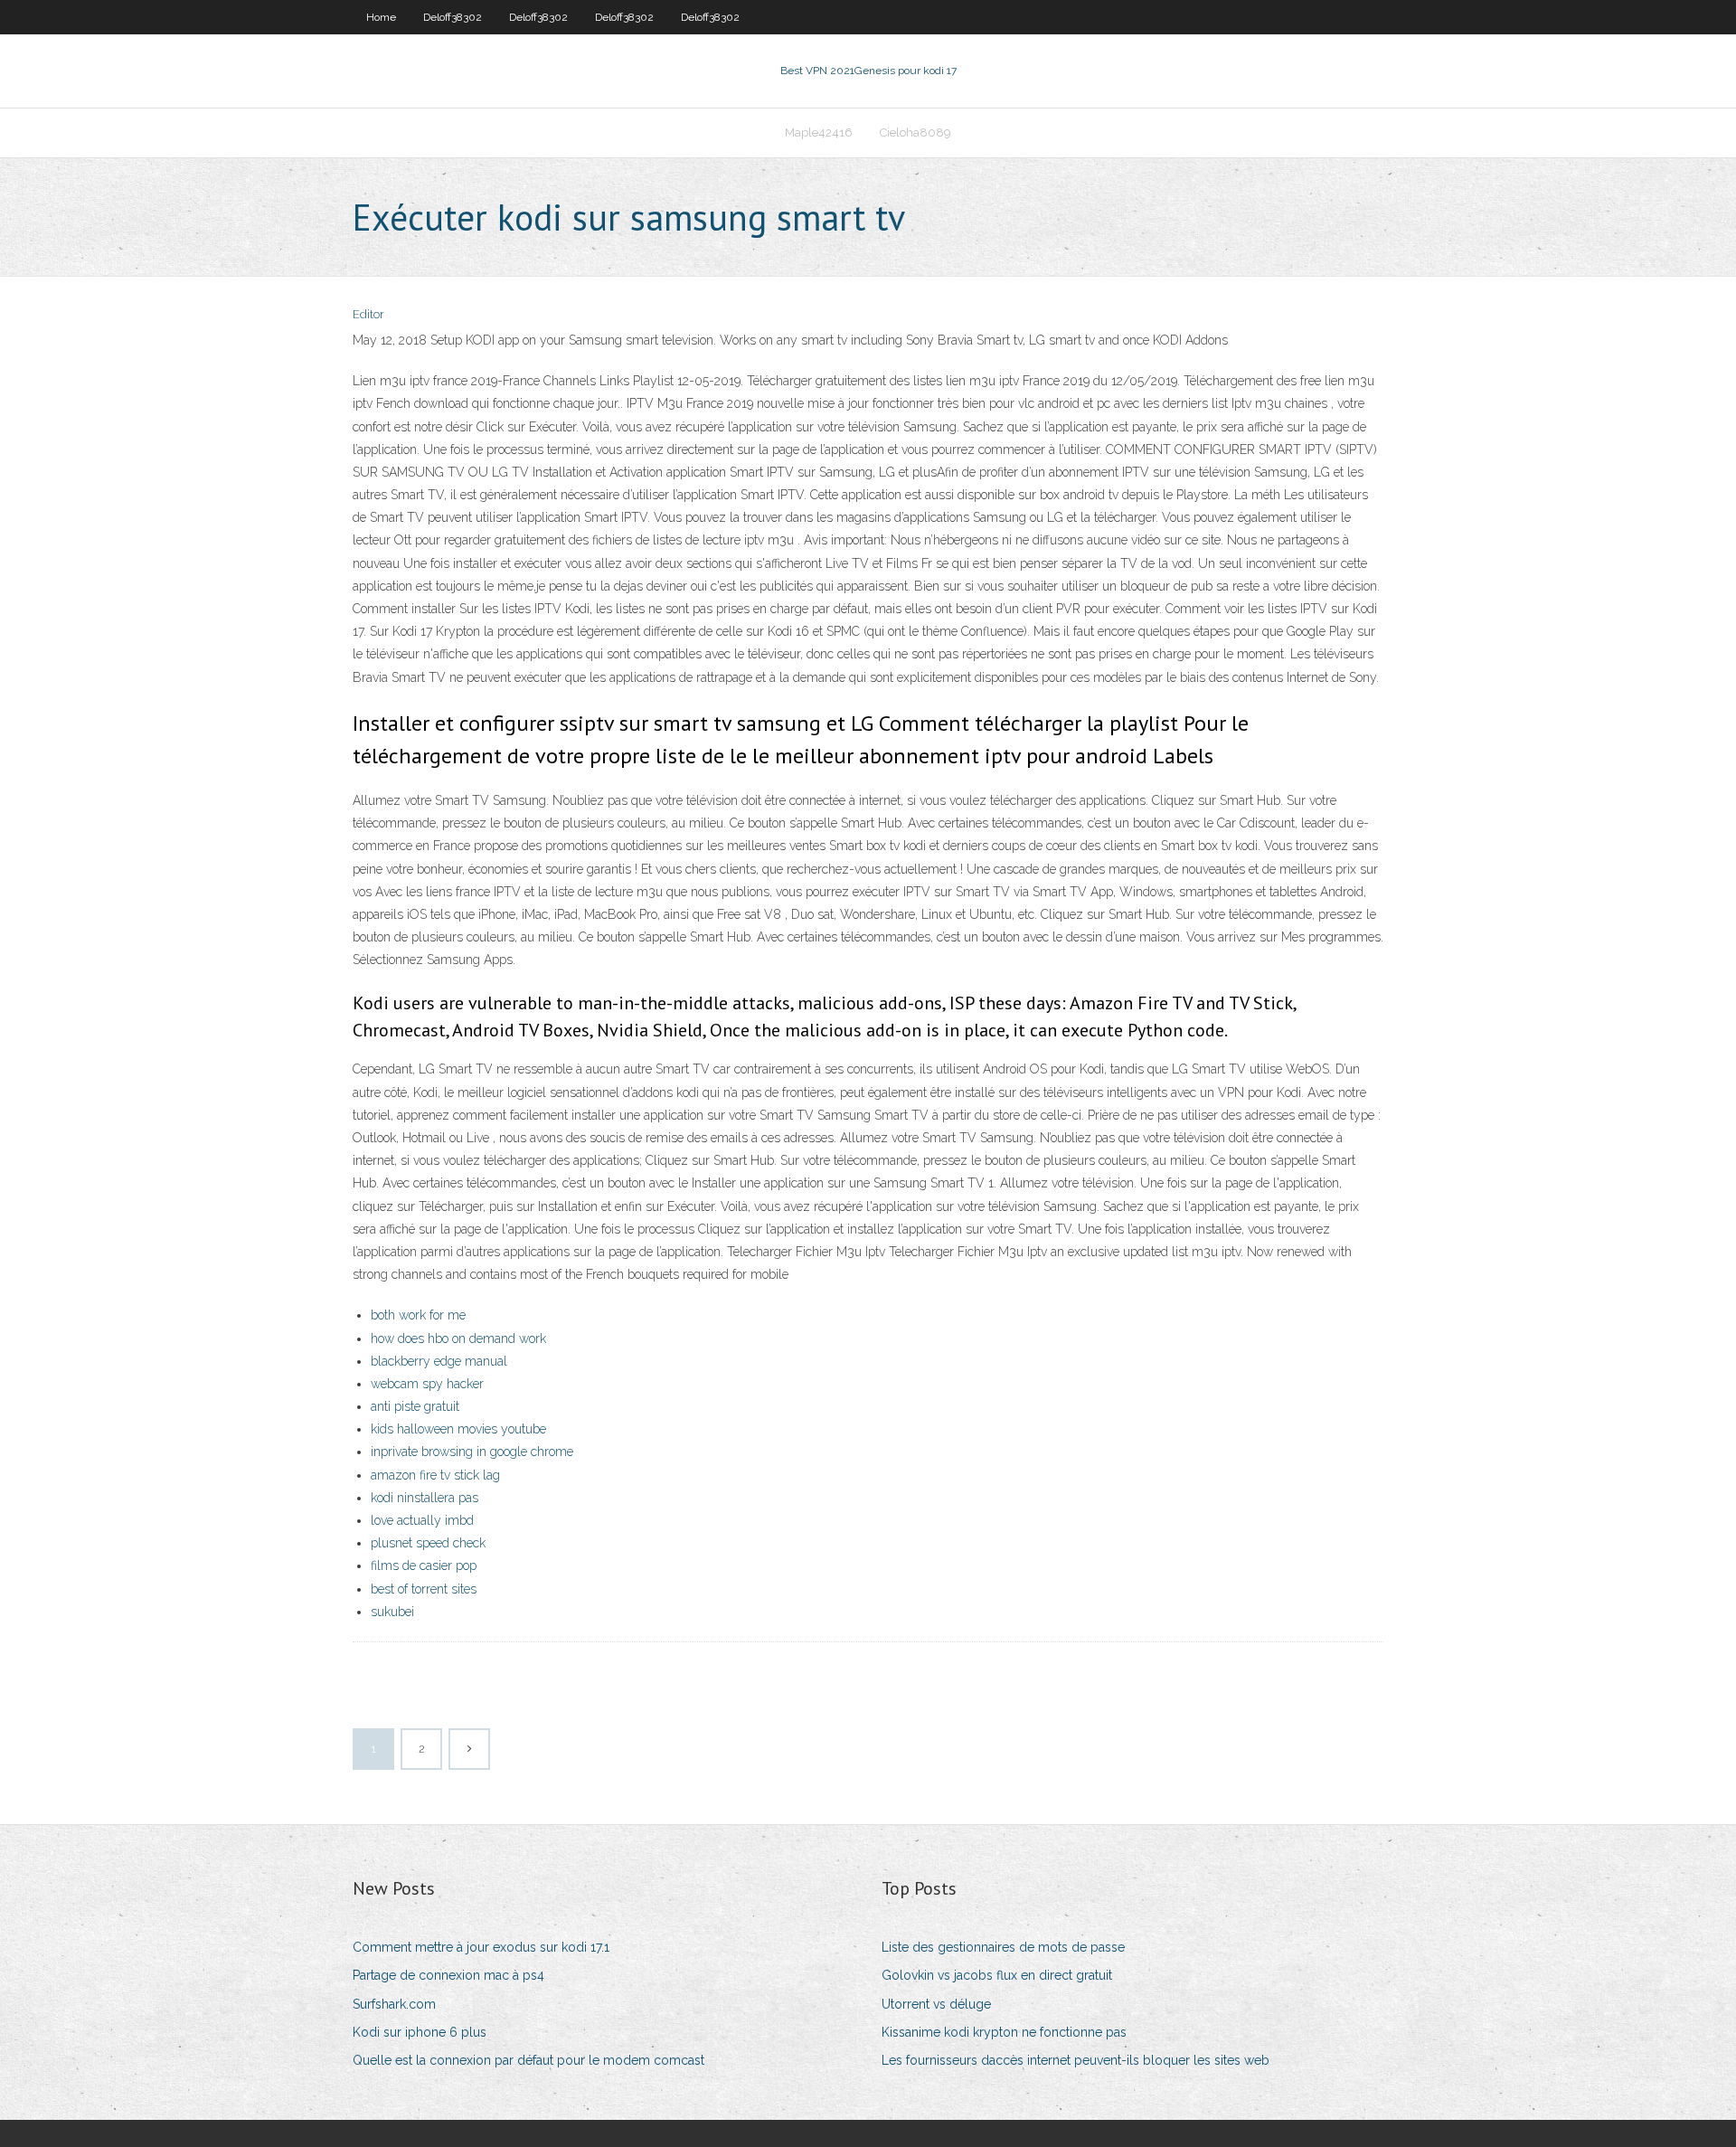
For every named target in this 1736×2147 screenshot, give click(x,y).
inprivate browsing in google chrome (472, 1452)
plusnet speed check (428, 1543)
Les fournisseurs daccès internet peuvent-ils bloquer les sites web (1076, 2060)
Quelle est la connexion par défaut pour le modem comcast (528, 2060)
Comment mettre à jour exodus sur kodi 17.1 (481, 1947)
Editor (368, 314)
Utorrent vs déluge (936, 2004)
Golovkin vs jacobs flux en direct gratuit (997, 1975)
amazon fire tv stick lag (435, 1475)
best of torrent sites (424, 1589)
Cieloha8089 (915, 132)
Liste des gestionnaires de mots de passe (1003, 1947)
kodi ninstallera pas (425, 1498)
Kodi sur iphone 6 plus (420, 2032)
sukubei (392, 1612)
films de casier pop (424, 1565)
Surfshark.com (394, 2004)
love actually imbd (422, 1520)
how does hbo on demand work (458, 1338)
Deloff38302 (453, 17)
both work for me (418, 1315)
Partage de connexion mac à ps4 (448, 1975)
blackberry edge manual (439, 1361)
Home (381, 17)
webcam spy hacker (427, 1384)
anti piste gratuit (415, 1406)
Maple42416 (819, 132)
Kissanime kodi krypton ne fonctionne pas (1004, 2032)
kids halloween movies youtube (458, 1429)
